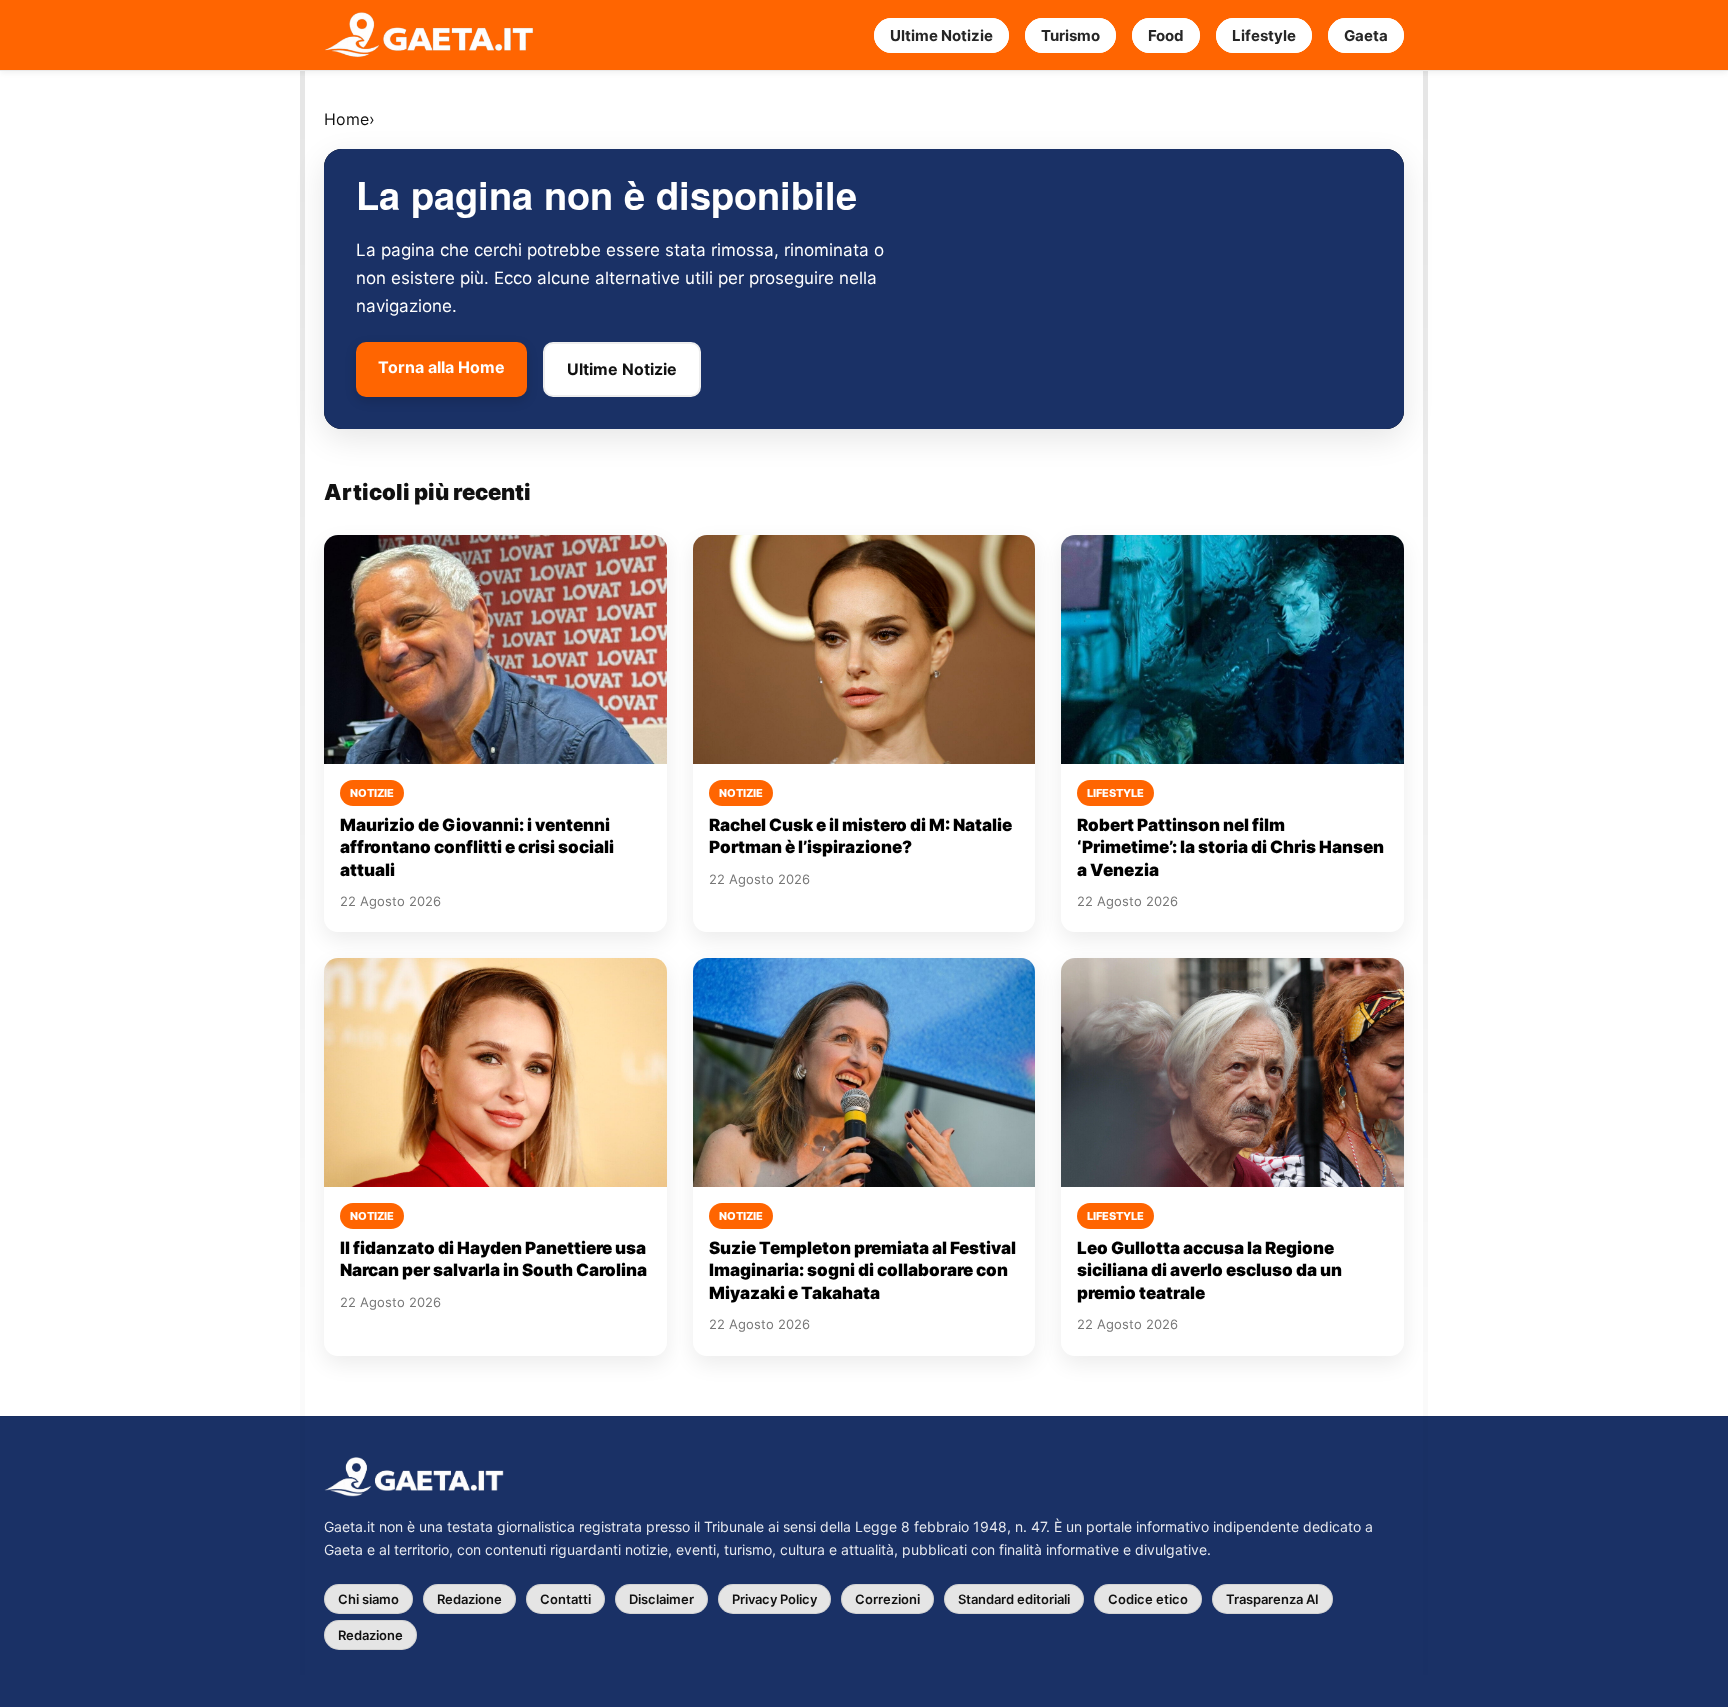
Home (346, 119)
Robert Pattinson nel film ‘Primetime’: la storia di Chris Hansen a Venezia (1230, 847)
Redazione (469, 1599)
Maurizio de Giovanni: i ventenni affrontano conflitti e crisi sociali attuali (477, 847)
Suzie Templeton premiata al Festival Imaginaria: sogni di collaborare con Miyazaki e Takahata (862, 1270)
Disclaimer (661, 1599)
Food (1166, 35)
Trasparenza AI (1272, 1599)
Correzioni (887, 1599)
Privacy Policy (774, 1599)
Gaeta (1366, 35)
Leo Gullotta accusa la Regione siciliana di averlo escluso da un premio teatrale (1209, 1270)
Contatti (565, 1599)
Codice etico (1148, 1599)
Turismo (1070, 35)
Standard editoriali (1014, 1599)
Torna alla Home (441, 367)
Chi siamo (368, 1599)
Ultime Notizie (941, 35)
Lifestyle (1264, 35)
